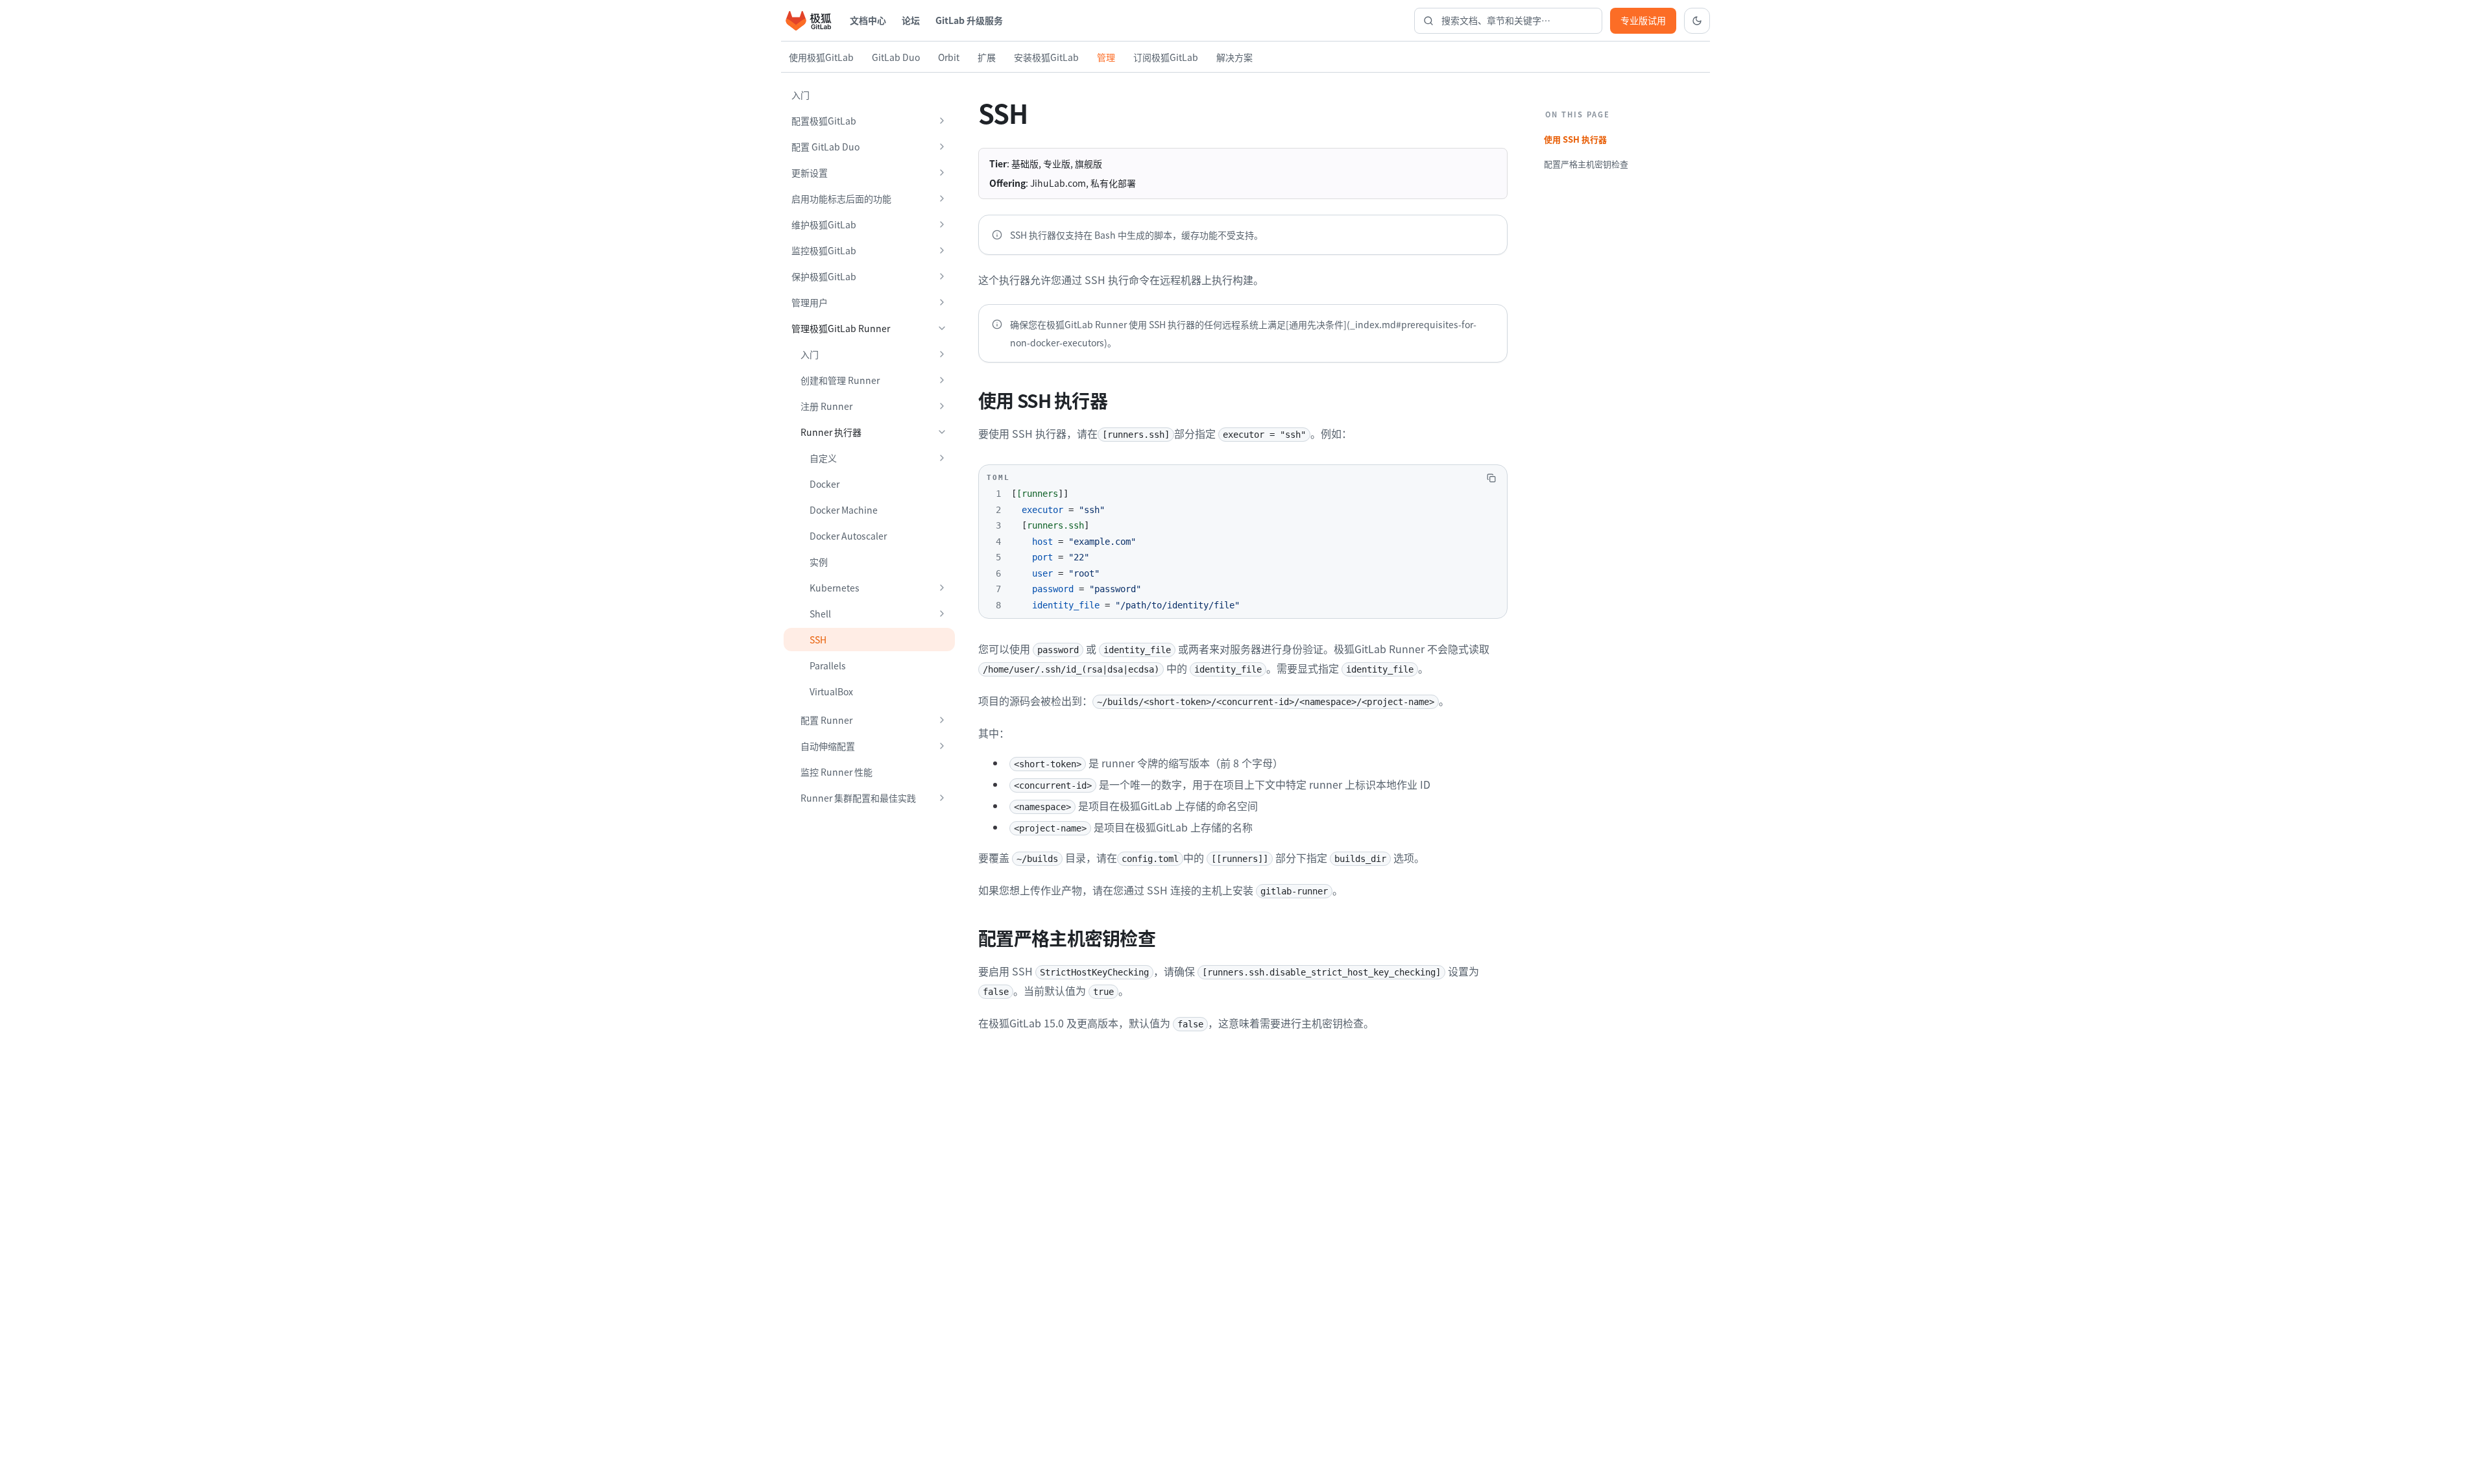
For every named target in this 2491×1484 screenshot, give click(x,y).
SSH (818, 640)
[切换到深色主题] (1697, 21)
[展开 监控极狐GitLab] (942, 250)
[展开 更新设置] (942, 173)
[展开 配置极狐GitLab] (942, 121)
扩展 (987, 57)
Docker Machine (844, 510)
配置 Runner (826, 720)
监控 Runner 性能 (836, 772)
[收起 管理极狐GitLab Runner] (942, 328)
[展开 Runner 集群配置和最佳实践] (942, 798)
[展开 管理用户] (942, 302)
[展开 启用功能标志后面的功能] (942, 198)
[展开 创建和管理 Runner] (942, 380)
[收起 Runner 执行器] (942, 432)
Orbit (949, 57)
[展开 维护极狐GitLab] (942, 224)
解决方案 (1234, 57)
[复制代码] (1491, 478)
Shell (820, 614)
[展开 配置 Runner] (942, 720)
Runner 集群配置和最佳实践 (858, 798)
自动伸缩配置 (828, 746)
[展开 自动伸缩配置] (942, 746)
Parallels (828, 665)
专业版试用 (1643, 20)
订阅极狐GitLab (1166, 57)
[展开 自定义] (942, 458)
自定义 (823, 458)
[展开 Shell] (942, 614)
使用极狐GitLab (821, 57)
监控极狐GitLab (824, 250)
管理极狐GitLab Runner (841, 328)
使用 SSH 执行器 (1575, 139)
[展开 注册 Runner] (942, 406)
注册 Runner (826, 406)
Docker (824, 484)
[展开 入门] (942, 354)
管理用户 (810, 302)
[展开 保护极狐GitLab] (942, 276)
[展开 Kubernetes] (942, 588)
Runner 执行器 (831, 432)
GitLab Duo (896, 57)
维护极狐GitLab (824, 224)
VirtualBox (831, 691)
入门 (800, 95)
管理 (1106, 57)
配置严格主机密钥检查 (1586, 164)
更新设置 (810, 173)
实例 (819, 562)
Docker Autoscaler (848, 536)
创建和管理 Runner (840, 380)
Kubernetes (835, 588)
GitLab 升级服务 (969, 20)
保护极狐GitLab (824, 276)
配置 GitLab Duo (825, 147)
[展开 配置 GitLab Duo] (942, 147)
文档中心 (868, 20)
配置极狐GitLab (824, 121)
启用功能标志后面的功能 (841, 198)
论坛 (911, 20)
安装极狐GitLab (1046, 57)
